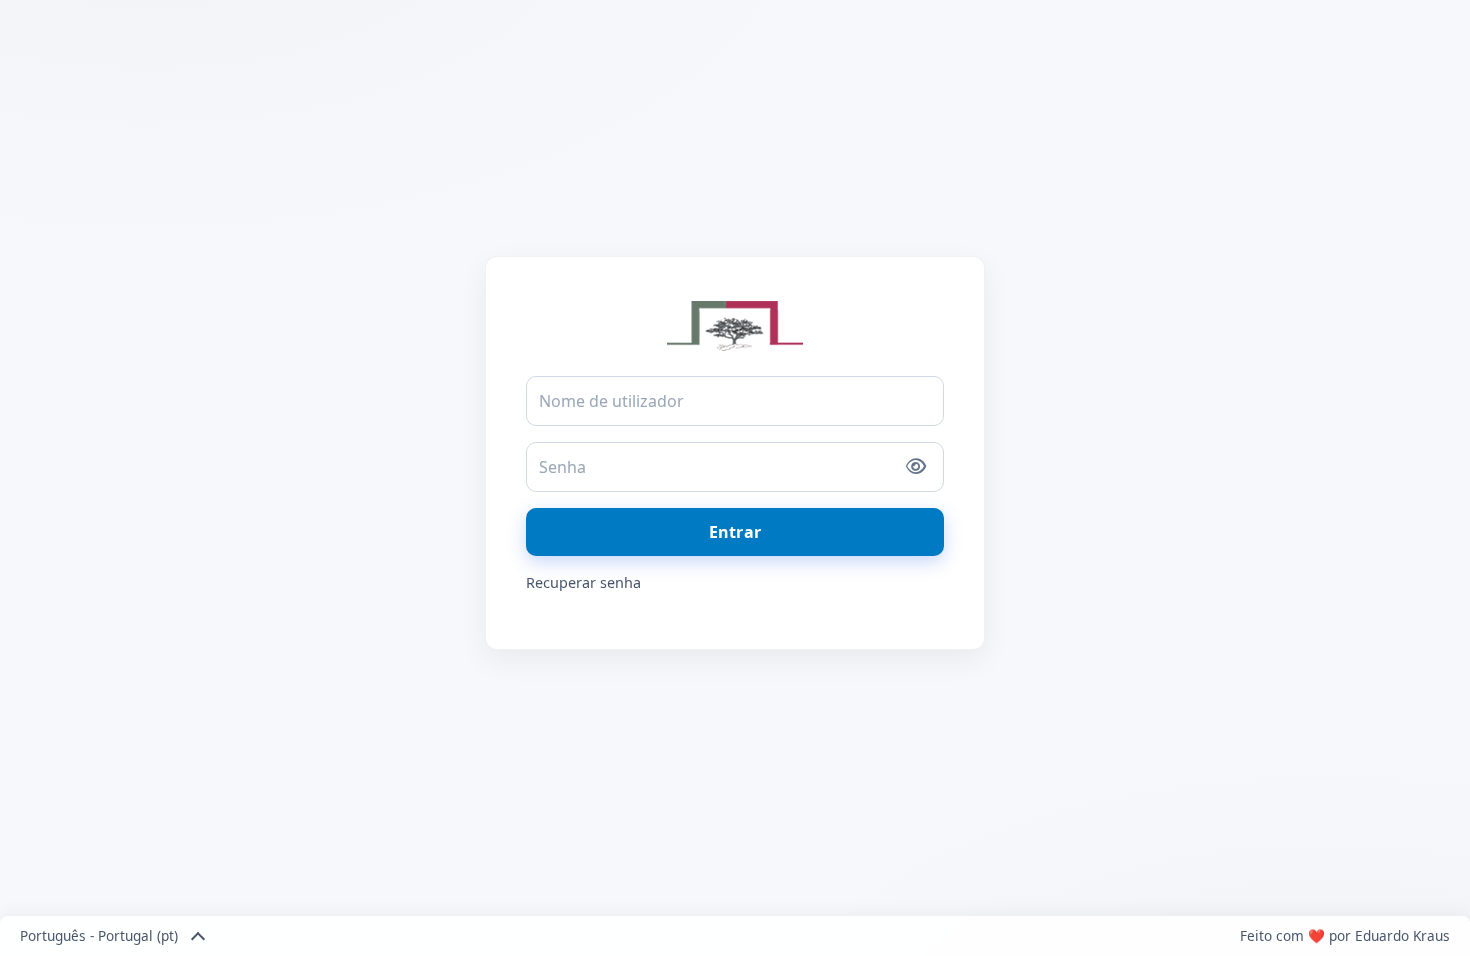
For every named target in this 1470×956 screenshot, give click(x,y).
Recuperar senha (583, 582)
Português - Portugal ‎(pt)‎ (99, 935)
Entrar (735, 532)
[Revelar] (916, 467)
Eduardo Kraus (1402, 935)
